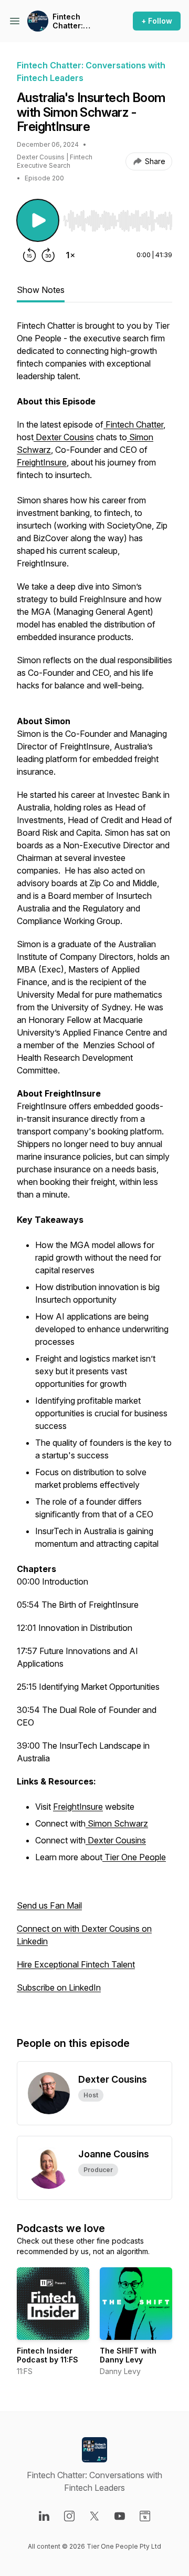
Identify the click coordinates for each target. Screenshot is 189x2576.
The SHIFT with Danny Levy (128, 2355)
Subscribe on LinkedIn (59, 1987)
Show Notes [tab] (41, 290)
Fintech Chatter (133, 424)
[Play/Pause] (38, 220)
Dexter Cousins (64, 437)
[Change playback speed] (70, 255)
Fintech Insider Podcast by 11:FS (48, 2355)
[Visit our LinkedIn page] (44, 2516)
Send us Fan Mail (49, 1905)
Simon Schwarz (117, 1823)
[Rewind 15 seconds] (29, 255)
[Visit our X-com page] (94, 2516)
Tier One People (134, 1857)
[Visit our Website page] (145, 2516)
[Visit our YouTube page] (120, 2516)
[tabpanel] (94, 1167)
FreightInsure (42, 462)
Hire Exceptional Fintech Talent (76, 1964)
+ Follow (157, 21)
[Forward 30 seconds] (48, 255)
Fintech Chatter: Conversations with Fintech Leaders (80, 21)
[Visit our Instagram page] (69, 2516)
